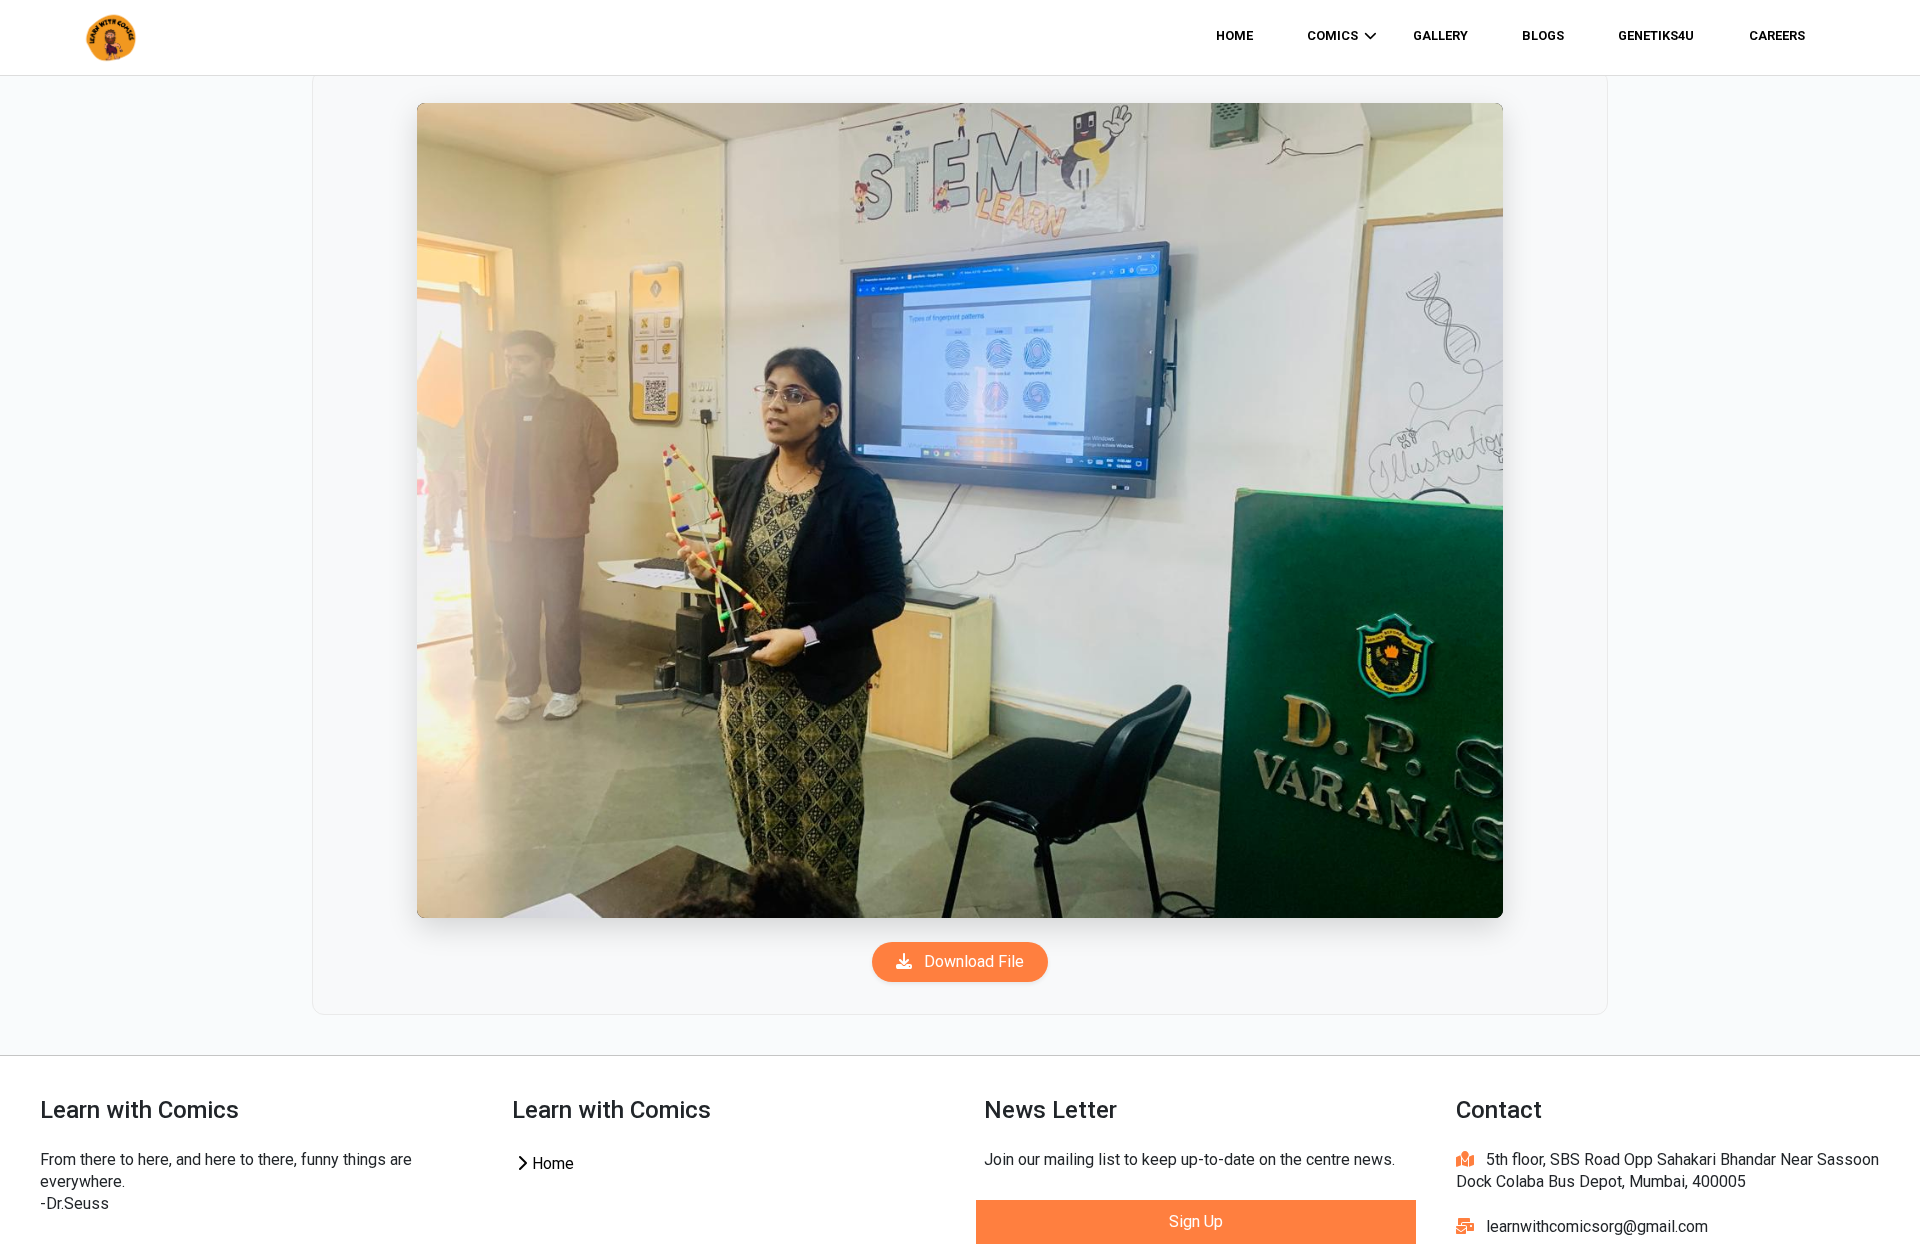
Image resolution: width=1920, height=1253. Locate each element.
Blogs (1543, 35)
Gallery (1440, 35)
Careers (1777, 35)
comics (1332, 35)
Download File (972, 961)
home (1234, 35)
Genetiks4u (1656, 35)
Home (551, 1163)
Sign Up (1196, 1221)
